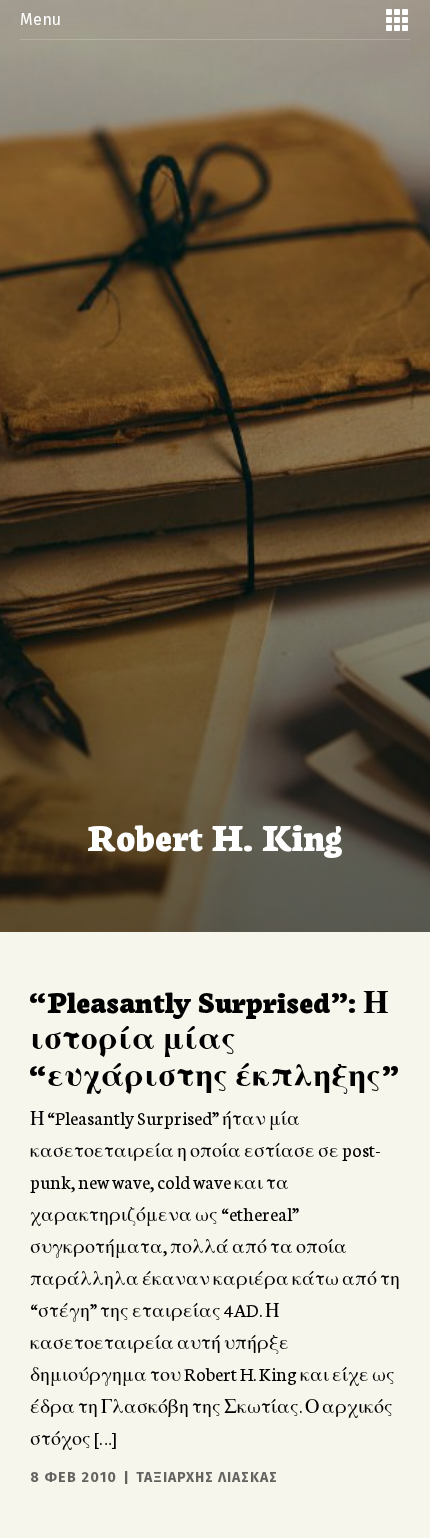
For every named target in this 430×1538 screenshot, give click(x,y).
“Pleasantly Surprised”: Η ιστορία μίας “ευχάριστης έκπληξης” (214, 1036)
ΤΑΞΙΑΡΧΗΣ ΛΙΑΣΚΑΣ (207, 1477)
